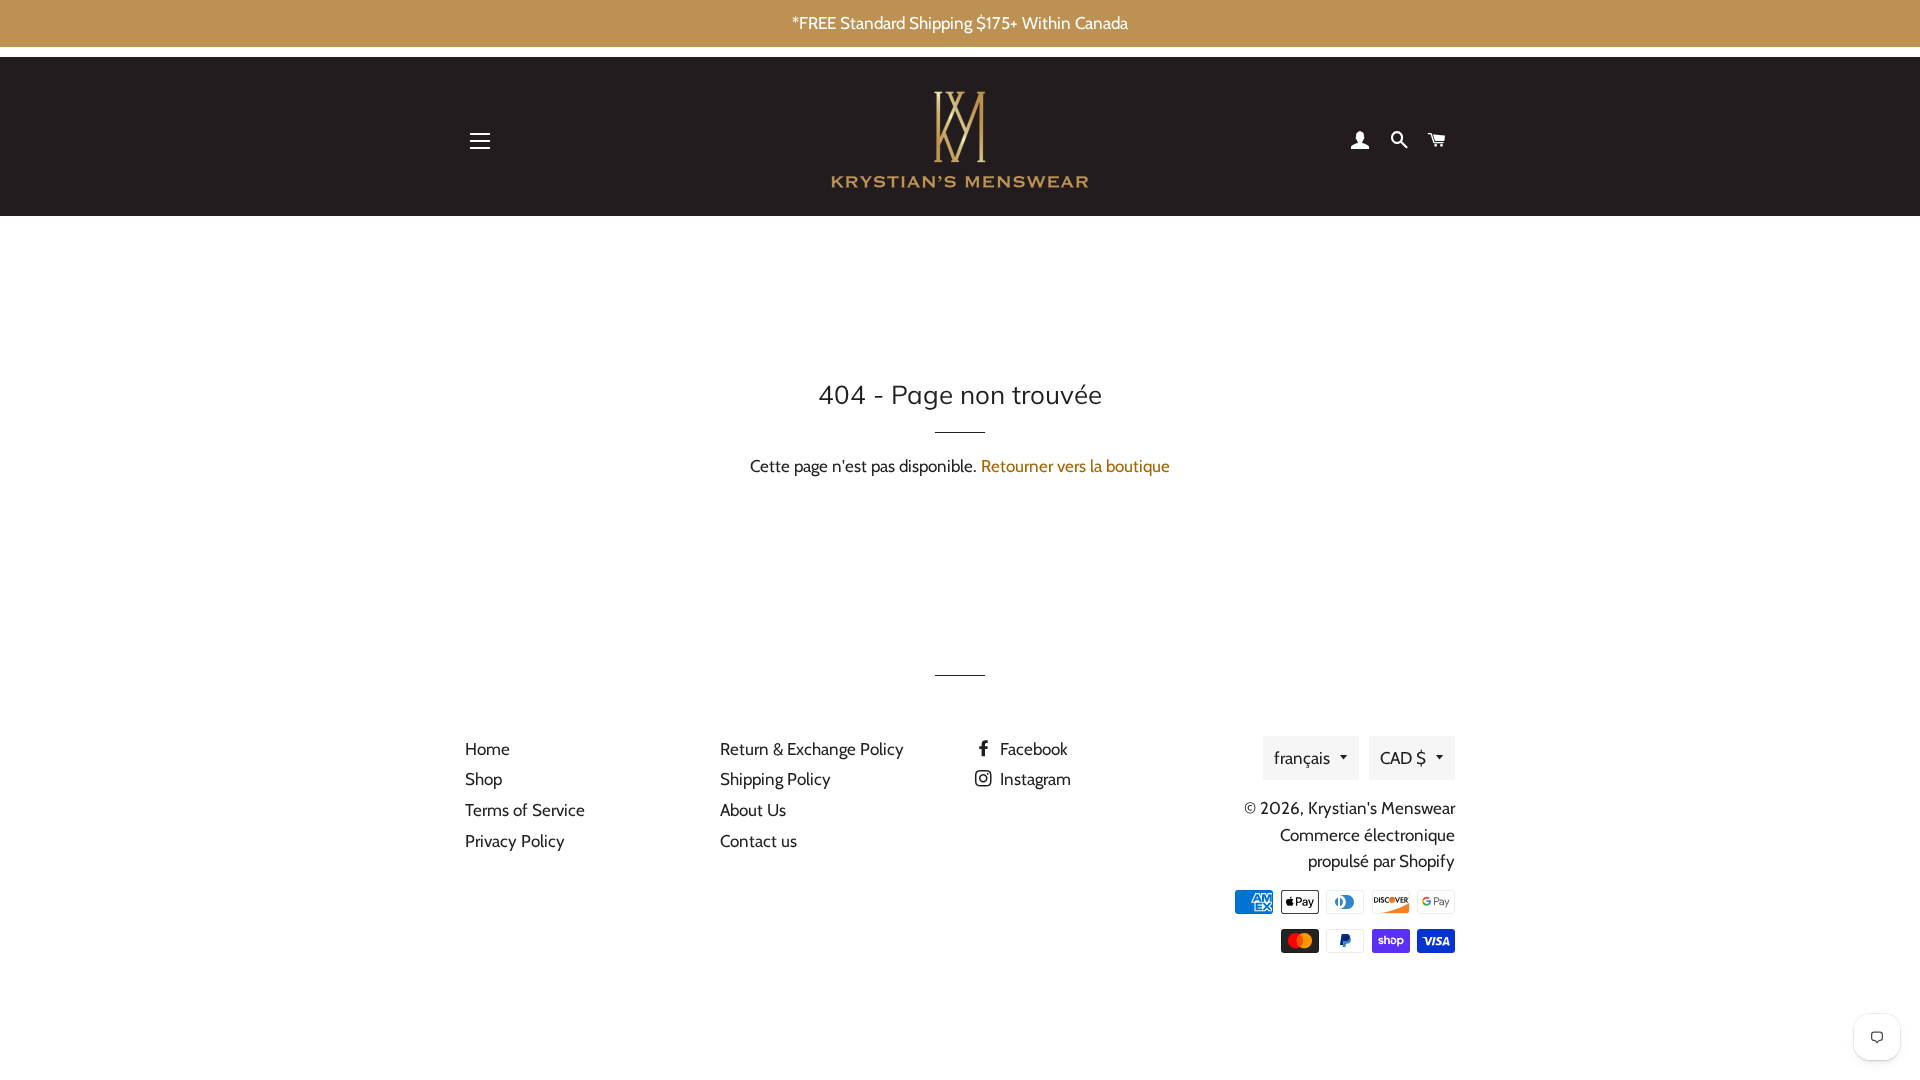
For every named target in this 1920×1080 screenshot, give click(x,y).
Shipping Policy (775, 779)
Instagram (1033, 779)
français (1302, 758)
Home (487, 749)
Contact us (758, 841)
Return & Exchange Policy (812, 749)
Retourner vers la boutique (1075, 466)
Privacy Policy (515, 841)
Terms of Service (525, 810)
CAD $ (1403, 758)
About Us (753, 810)
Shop (483, 779)
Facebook (1032, 749)
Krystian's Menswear (1381, 808)
